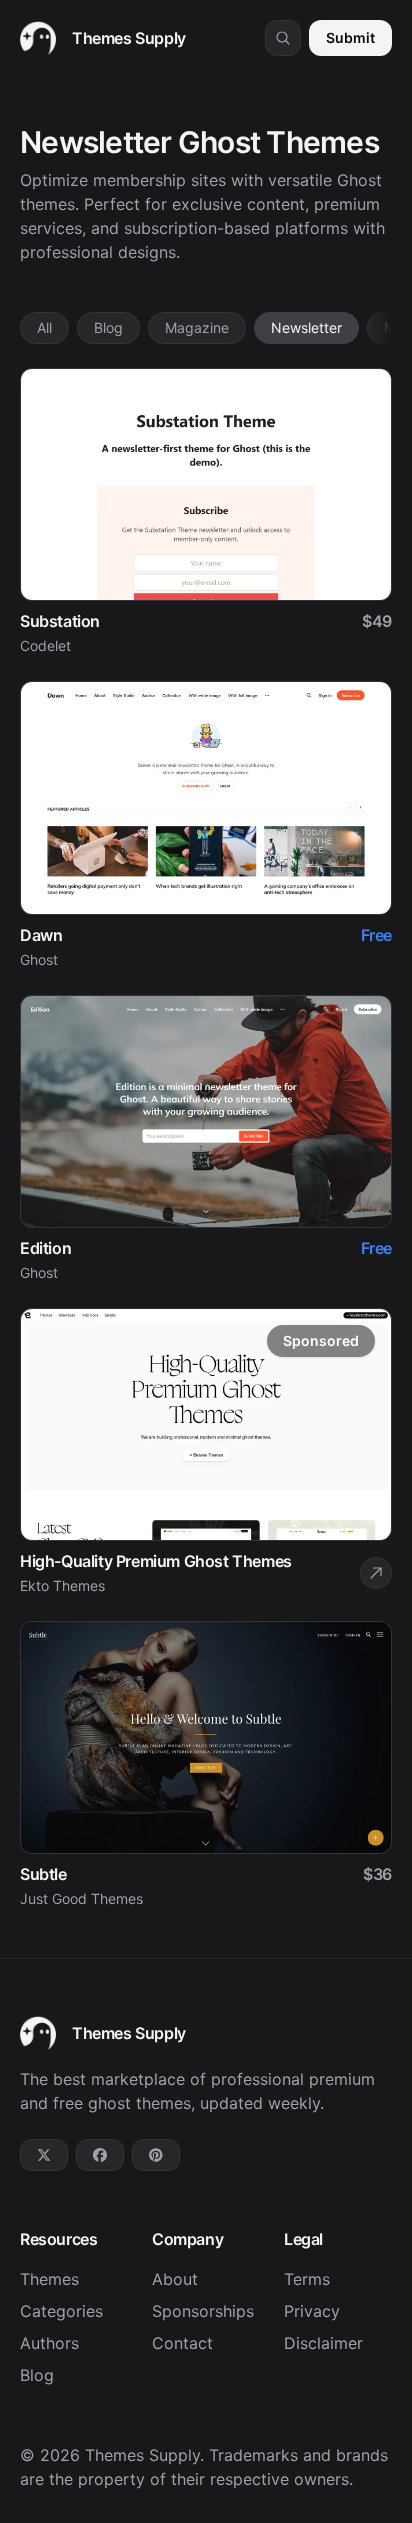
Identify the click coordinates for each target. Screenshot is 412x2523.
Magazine (197, 327)
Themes (49, 2279)
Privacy (312, 2311)
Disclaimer (323, 2343)
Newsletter (306, 327)
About (175, 2279)
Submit (350, 37)
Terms (307, 2279)
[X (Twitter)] (44, 2155)
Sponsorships (203, 2311)
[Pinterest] (156, 2155)
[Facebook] (100, 2155)
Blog (108, 327)
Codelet (45, 645)
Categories (61, 2311)
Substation (60, 621)
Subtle (43, 1874)
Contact (182, 2343)
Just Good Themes (81, 1898)
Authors (49, 2343)
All (44, 327)
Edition (45, 1248)
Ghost (39, 959)
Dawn (41, 935)
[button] (283, 38)
